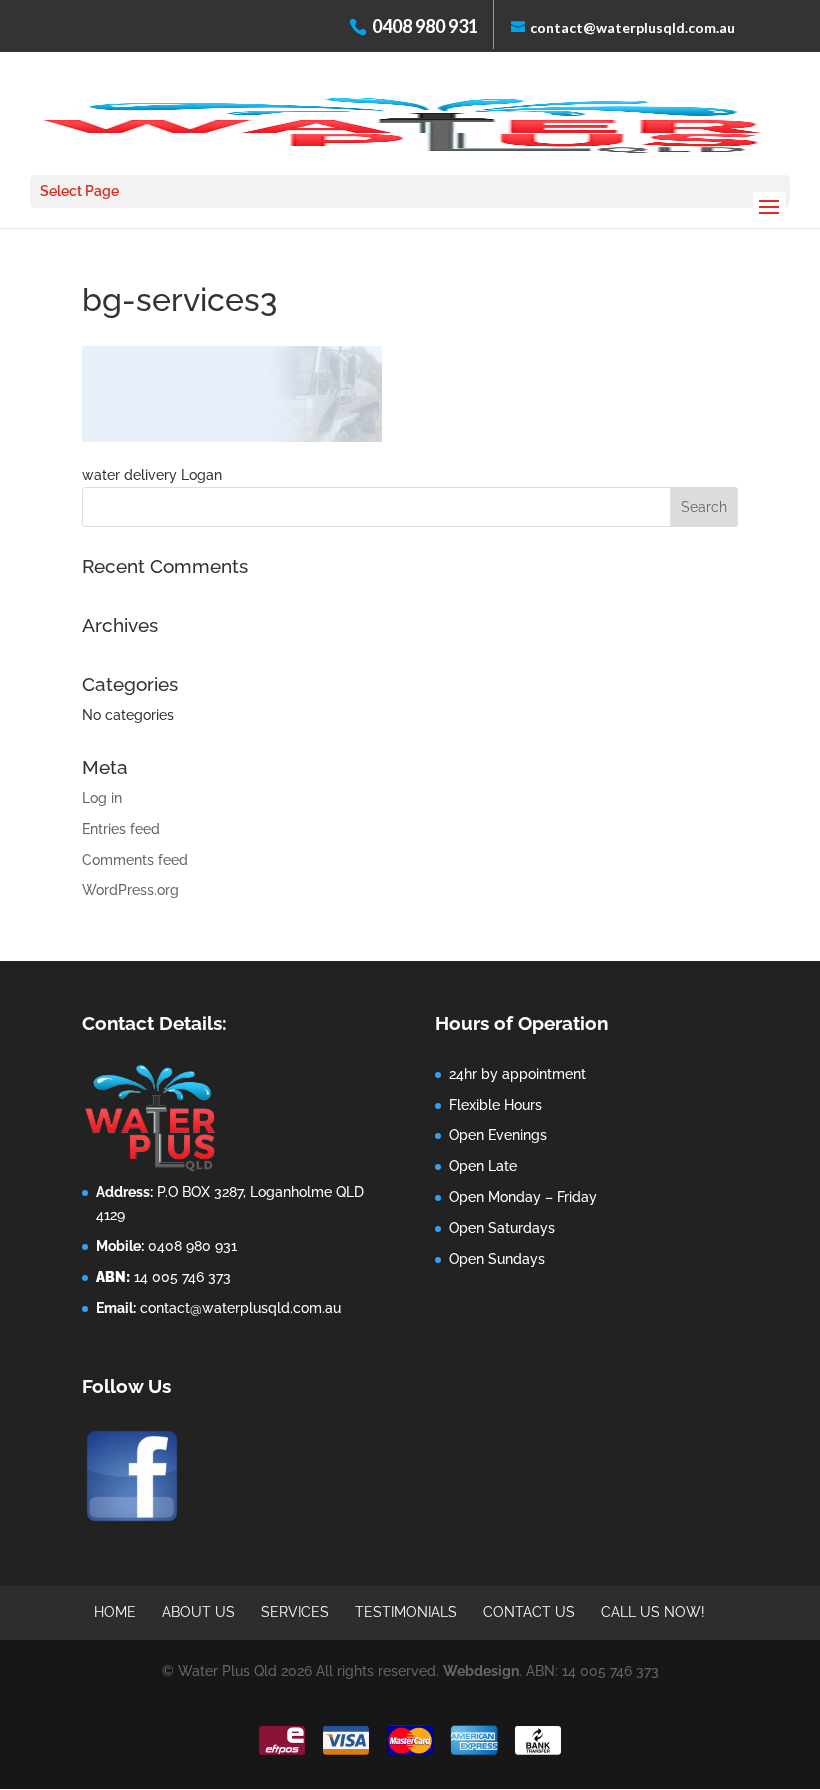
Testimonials (406, 1612)
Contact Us (529, 1612)
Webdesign (481, 1671)
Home (115, 1612)
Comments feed (135, 860)
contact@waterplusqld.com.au (240, 1308)
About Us (198, 1612)
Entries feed (121, 829)
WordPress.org (130, 890)
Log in (102, 798)
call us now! (653, 1612)
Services (295, 1612)
